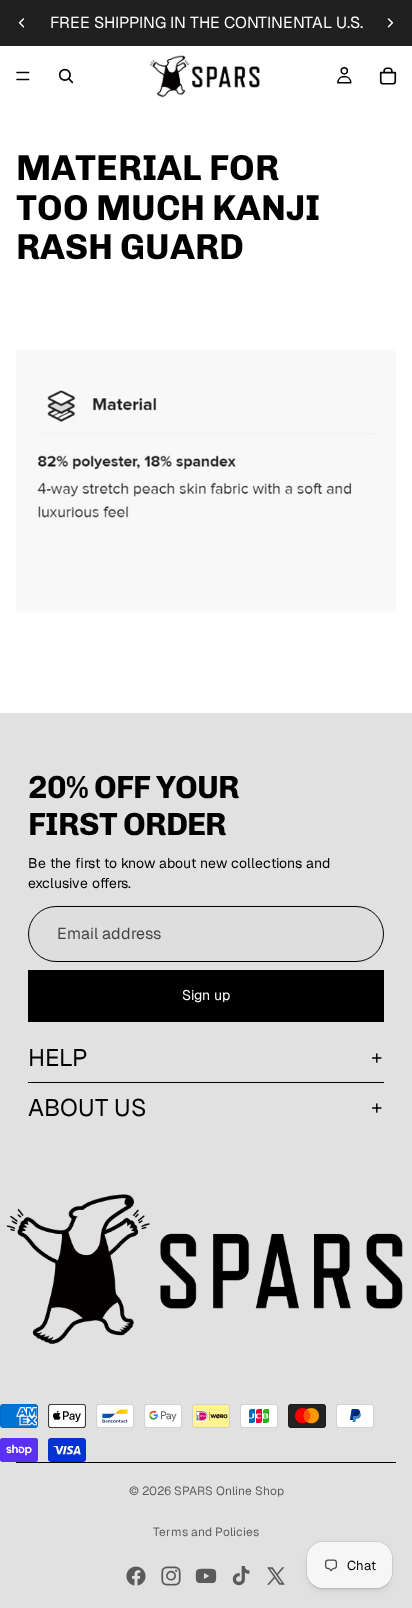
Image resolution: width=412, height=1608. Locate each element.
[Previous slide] (22, 23)
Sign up (206, 995)
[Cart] (388, 76)
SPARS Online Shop (229, 1491)
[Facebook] (136, 1576)
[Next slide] (390, 23)
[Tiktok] (241, 1576)
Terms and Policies (206, 1532)
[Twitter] (276, 1576)
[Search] (66, 76)
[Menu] (23, 76)
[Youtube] (206, 1576)
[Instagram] (171, 1576)
